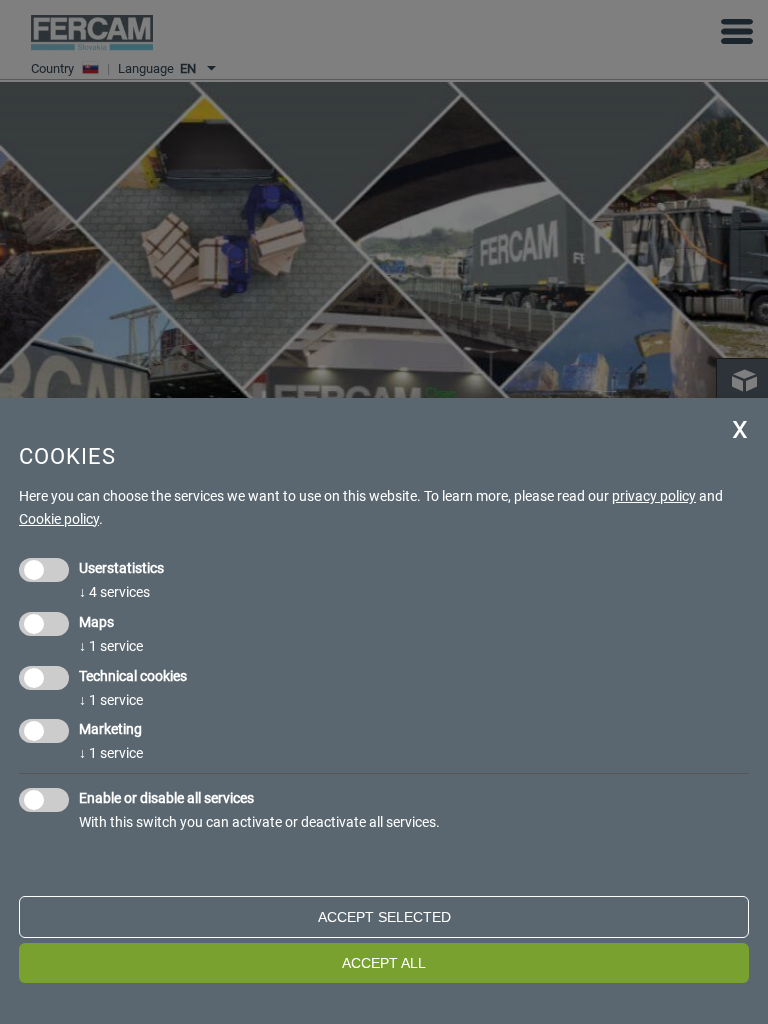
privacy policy (654, 496)
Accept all (384, 963)
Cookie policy (59, 519)
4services (114, 592)
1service (111, 646)
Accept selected (384, 917)
